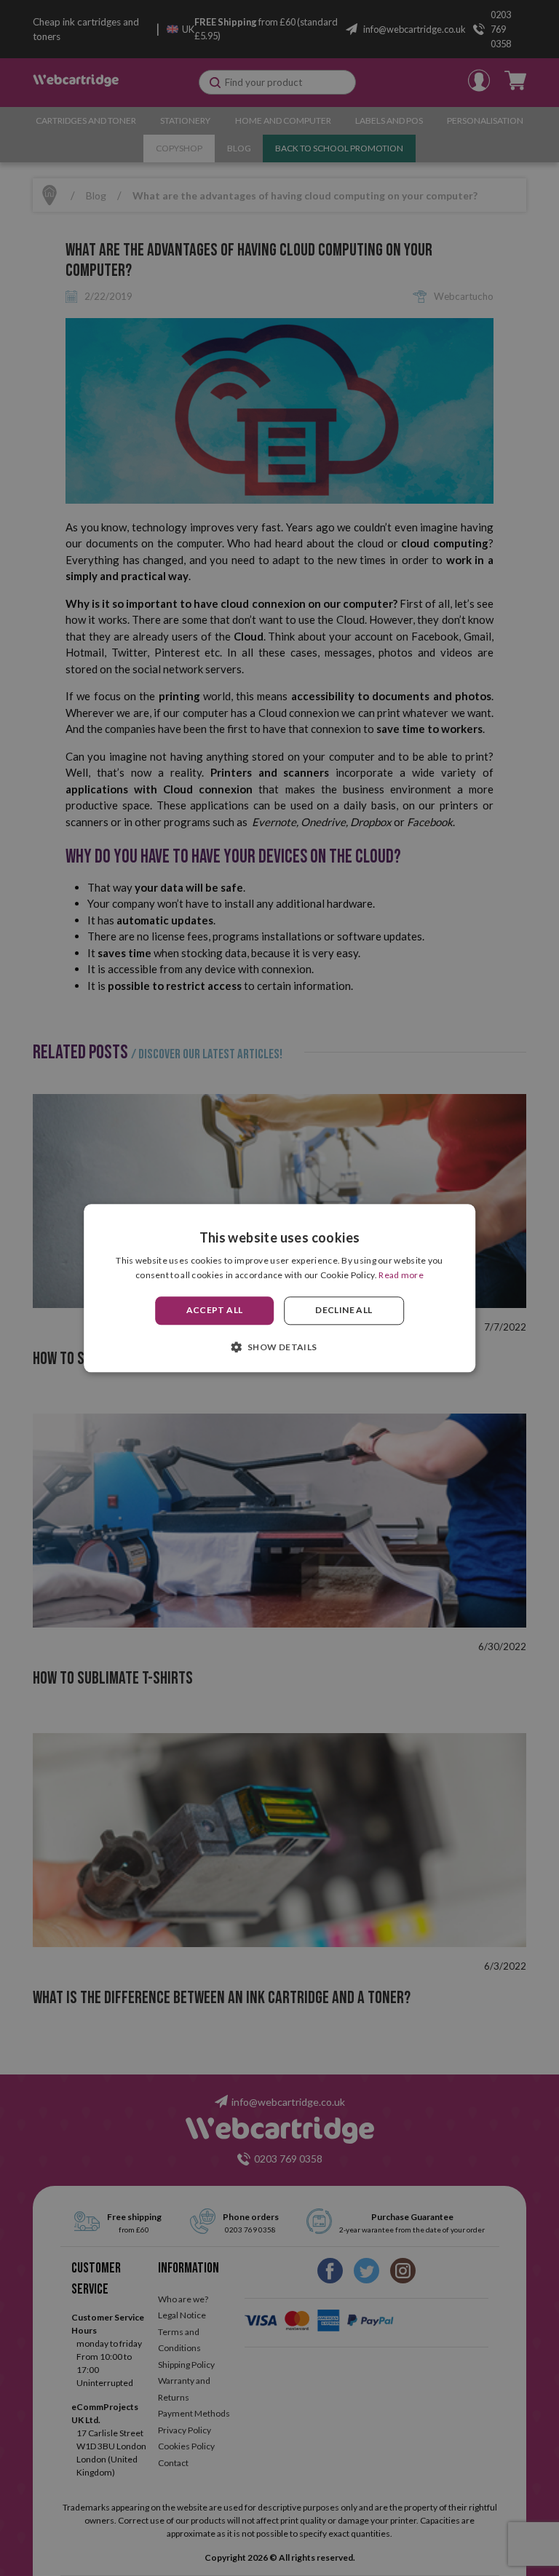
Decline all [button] (344, 1311)
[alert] (279, 1288)
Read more (401, 1275)
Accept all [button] (215, 1311)
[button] (279, 1347)
